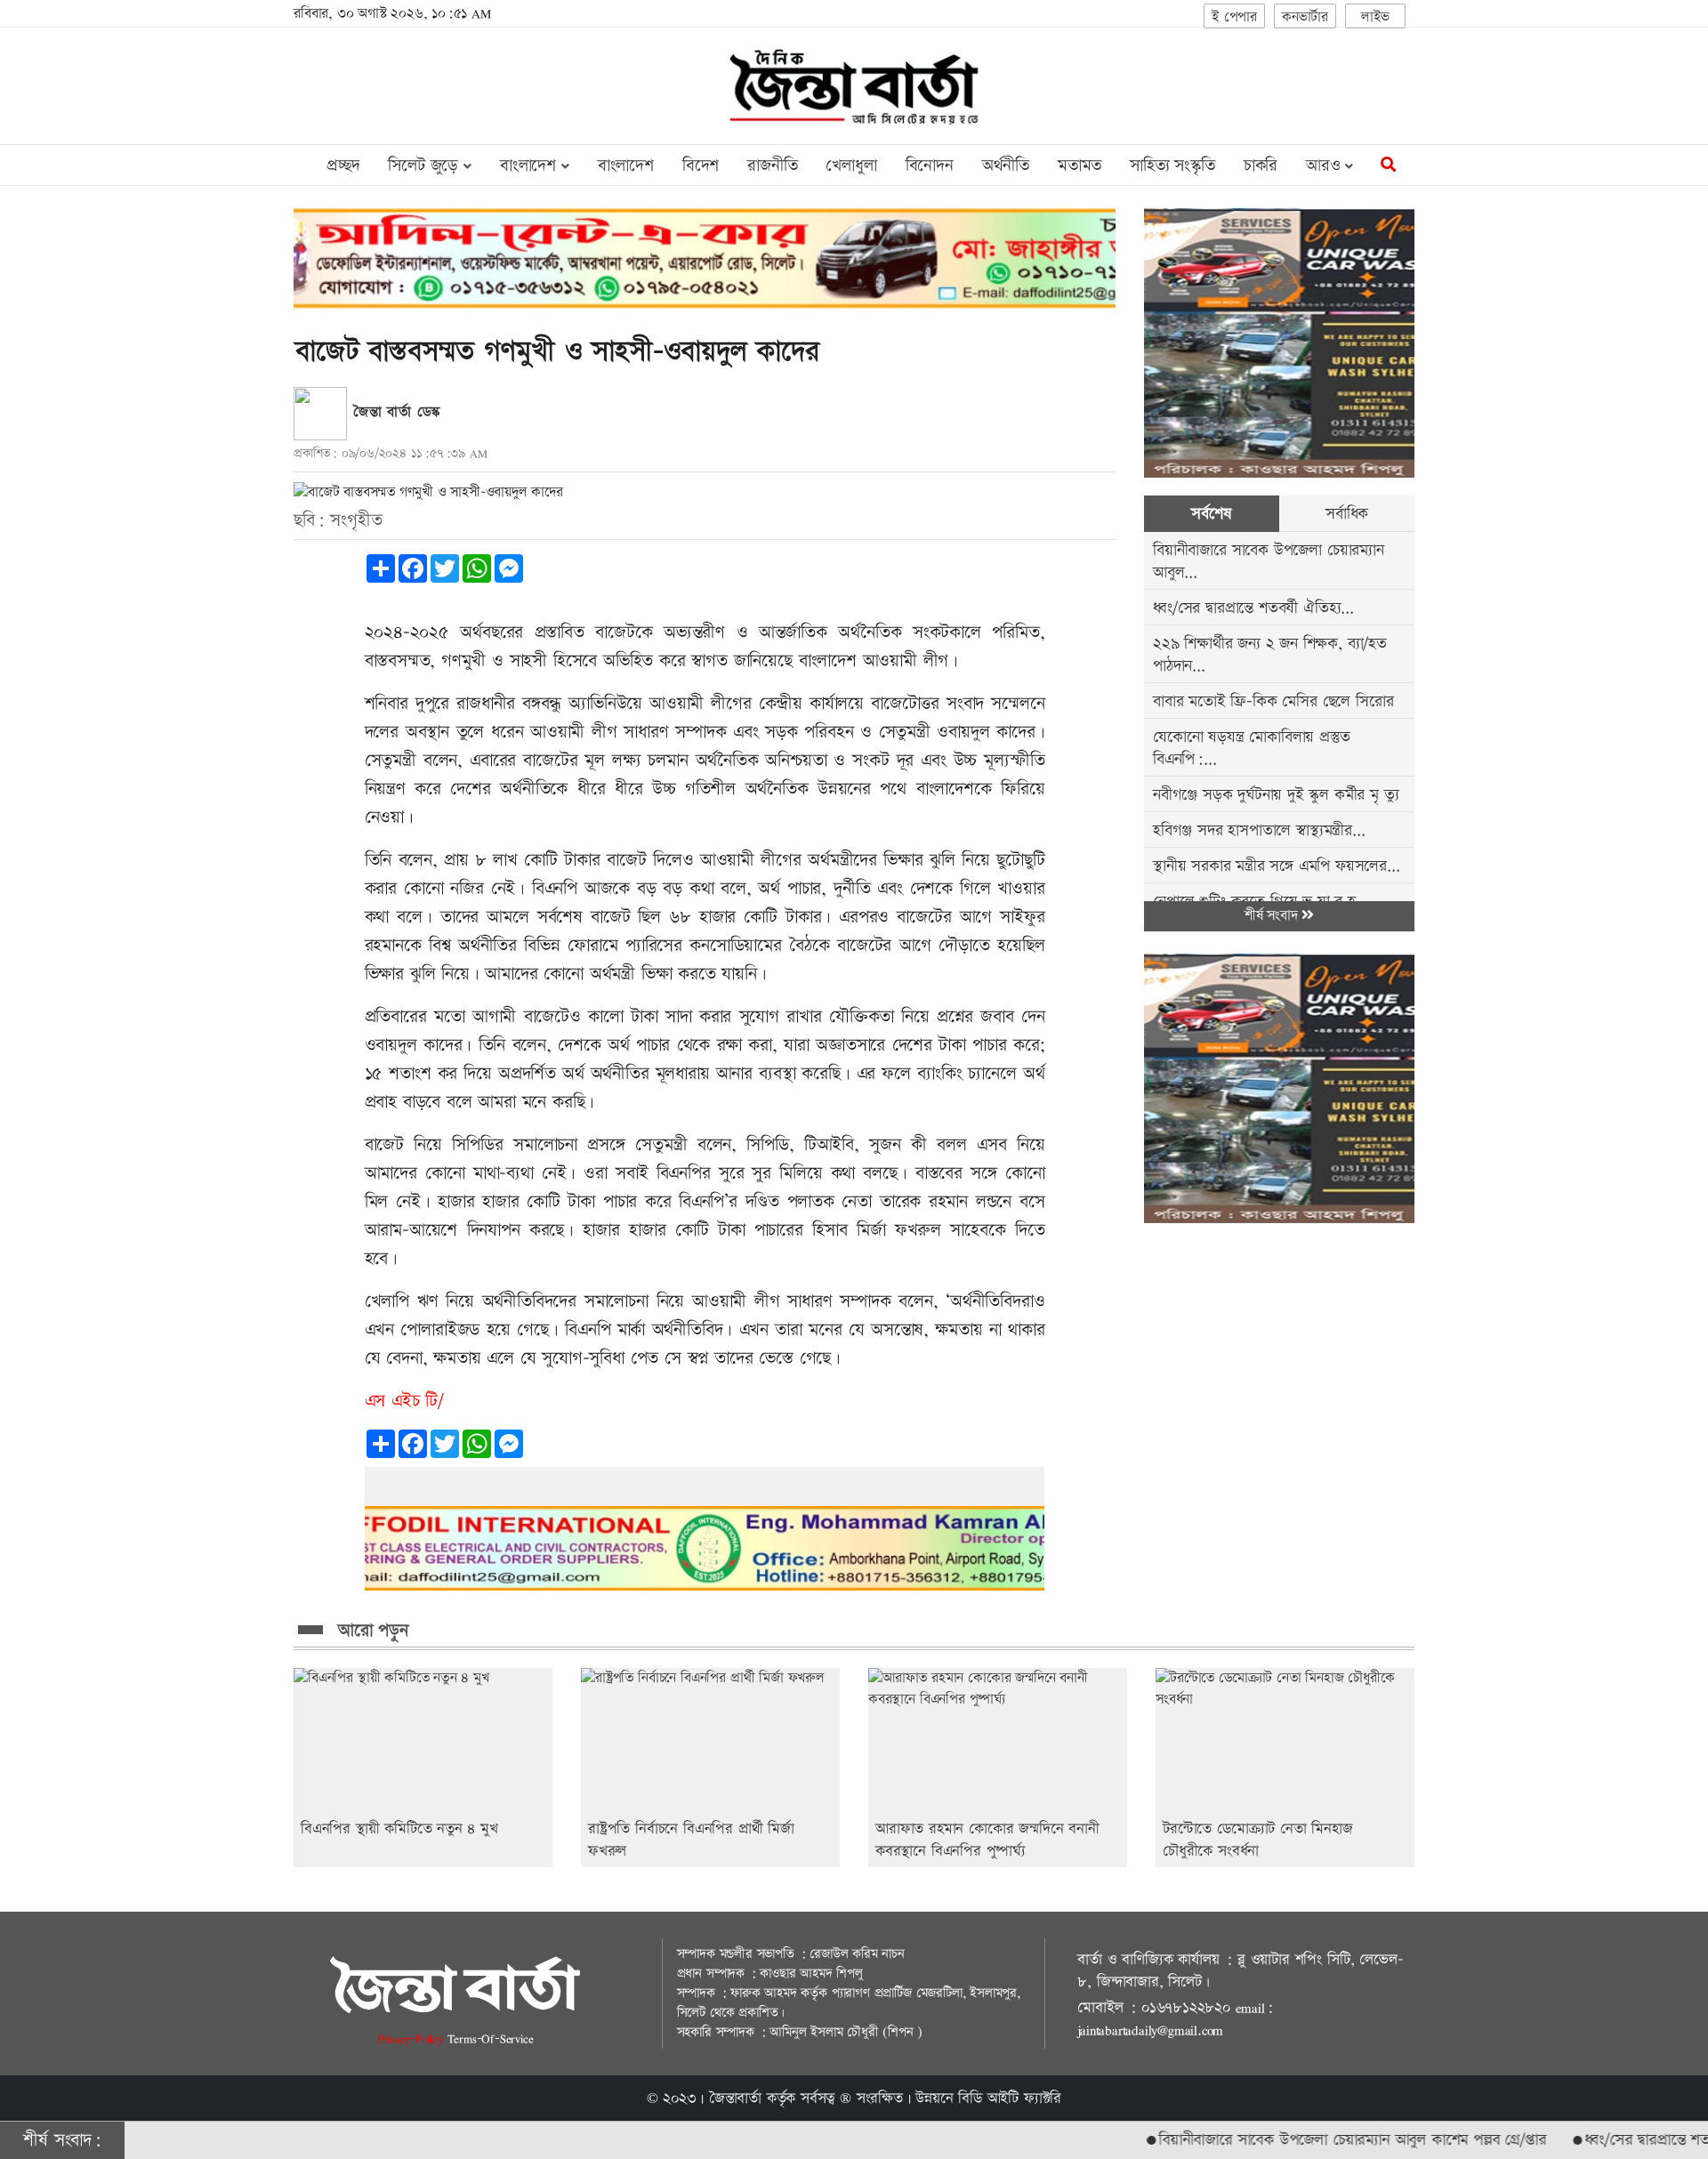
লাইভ (1375, 17)
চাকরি (1261, 166)
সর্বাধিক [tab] (1347, 514)
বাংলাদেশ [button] (531, 166)
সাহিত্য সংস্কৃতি (1172, 166)
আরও (1325, 166)
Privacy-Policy (412, 2038)
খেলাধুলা (851, 166)
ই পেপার (1234, 17)
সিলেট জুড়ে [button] (426, 166)
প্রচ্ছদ (343, 166)
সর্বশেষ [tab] (1211, 514)
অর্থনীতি (1006, 166)
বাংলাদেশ (626, 166)
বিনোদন (930, 166)
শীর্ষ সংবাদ (1273, 916)
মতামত (1080, 166)
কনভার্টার (1305, 17)
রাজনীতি (772, 166)
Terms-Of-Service (491, 2038)
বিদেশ (701, 166)
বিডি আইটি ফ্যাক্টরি (1010, 2099)
